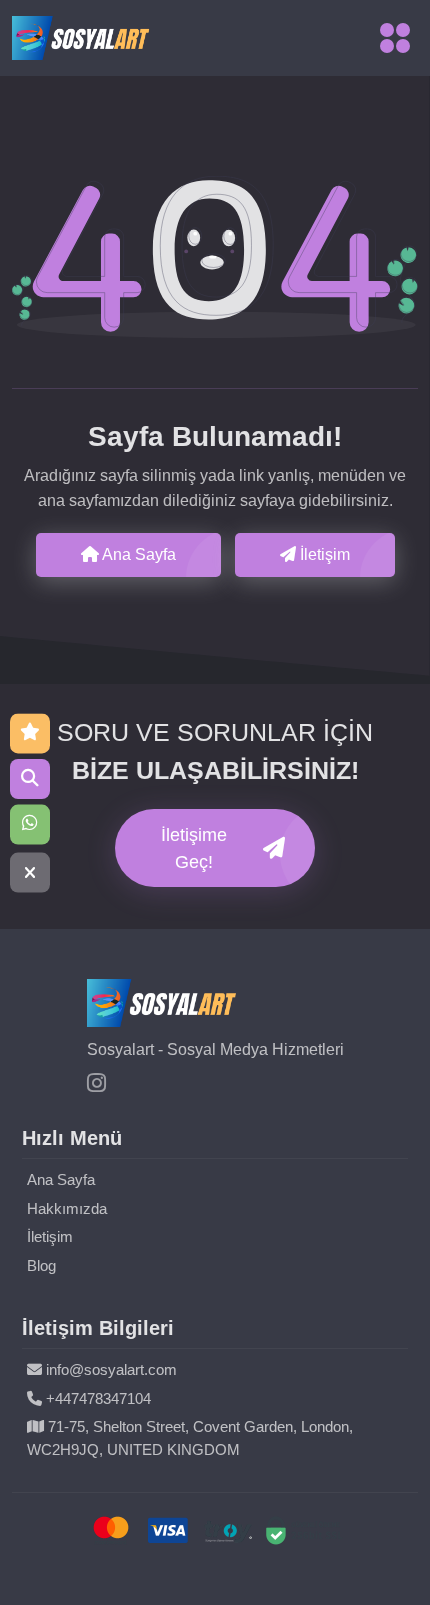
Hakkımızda (67, 1208)
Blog (41, 1265)
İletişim (323, 554)
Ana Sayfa (137, 554)
